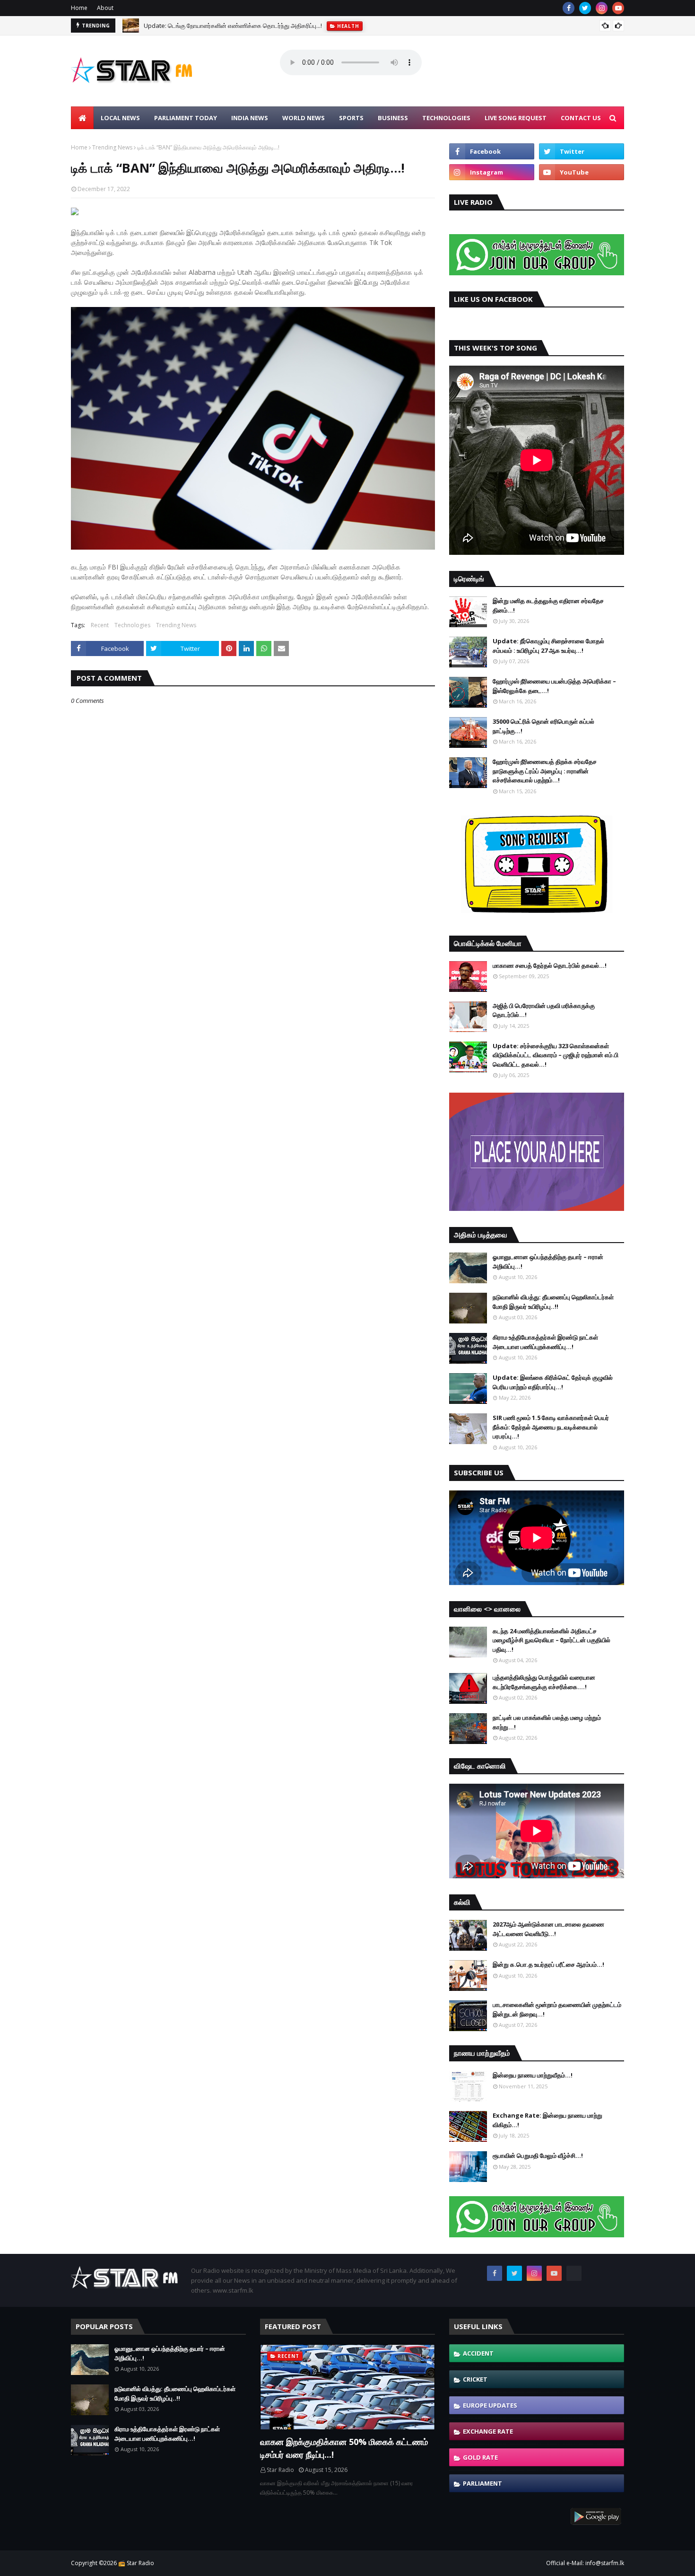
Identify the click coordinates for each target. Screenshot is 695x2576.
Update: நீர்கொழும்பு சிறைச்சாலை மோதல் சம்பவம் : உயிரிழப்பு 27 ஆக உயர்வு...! (548, 646)
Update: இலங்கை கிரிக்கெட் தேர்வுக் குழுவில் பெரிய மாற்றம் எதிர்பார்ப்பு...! (553, 1382)
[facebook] (569, 8)
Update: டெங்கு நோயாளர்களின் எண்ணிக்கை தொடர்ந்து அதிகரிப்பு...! (233, 26)
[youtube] (618, 8)
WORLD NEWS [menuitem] (304, 118)
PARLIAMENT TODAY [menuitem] (186, 118)
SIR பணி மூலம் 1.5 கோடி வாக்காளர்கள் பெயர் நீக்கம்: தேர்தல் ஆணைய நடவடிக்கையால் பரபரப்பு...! (551, 1427)
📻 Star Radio (136, 2563)
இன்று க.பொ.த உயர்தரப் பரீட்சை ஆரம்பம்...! (548, 1964)
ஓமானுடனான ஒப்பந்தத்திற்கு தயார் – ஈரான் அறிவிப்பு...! (548, 1262)
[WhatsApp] (574, 2273)
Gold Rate (480, 2457)
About (105, 8)
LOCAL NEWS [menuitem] (120, 118)
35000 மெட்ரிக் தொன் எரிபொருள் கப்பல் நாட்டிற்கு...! (543, 726)
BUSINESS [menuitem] (393, 118)
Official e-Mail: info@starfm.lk (585, 2563)
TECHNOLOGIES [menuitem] (446, 118)
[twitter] (585, 8)
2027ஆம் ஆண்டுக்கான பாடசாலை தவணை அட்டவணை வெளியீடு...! (548, 1929)
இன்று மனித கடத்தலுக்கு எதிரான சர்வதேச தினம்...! (548, 605)
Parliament (482, 2483)
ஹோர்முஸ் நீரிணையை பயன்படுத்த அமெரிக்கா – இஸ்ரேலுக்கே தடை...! (554, 686)
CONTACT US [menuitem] (581, 118)
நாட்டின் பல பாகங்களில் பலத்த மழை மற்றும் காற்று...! (547, 1722)
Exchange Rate (488, 2431)
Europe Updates (490, 2405)
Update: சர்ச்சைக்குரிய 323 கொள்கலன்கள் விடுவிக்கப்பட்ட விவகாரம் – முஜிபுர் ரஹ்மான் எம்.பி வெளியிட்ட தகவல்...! (556, 1055)
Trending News (112, 147)
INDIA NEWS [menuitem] (250, 118)
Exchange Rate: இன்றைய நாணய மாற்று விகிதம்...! (547, 2120)
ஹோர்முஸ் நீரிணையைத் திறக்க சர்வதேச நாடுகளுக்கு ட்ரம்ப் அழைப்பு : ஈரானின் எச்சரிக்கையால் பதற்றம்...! (545, 771)
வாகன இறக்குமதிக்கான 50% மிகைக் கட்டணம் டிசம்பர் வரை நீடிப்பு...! (344, 2448)
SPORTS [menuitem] (351, 118)
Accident (478, 2353)
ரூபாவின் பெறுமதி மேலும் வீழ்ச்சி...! (538, 2155)
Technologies (132, 625)
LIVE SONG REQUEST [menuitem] (516, 118)
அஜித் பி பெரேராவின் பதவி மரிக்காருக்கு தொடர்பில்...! (544, 1010)
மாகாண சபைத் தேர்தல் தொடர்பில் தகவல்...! (550, 965)
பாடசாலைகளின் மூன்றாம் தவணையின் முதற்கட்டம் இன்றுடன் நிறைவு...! (557, 2009)
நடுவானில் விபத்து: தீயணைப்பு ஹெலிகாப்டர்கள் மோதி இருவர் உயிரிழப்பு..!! (553, 1302)
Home (79, 8)
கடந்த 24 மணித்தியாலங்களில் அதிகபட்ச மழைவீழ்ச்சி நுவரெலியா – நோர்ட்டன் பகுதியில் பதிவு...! (552, 1640)
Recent (100, 625)
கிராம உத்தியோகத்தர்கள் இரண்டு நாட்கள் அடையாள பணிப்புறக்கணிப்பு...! (545, 1342)
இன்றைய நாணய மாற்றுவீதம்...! (533, 2075)
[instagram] (602, 8)
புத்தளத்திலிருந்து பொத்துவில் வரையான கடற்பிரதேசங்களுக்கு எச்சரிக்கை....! (544, 1682)
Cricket (475, 2379)
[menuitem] (82, 118)
